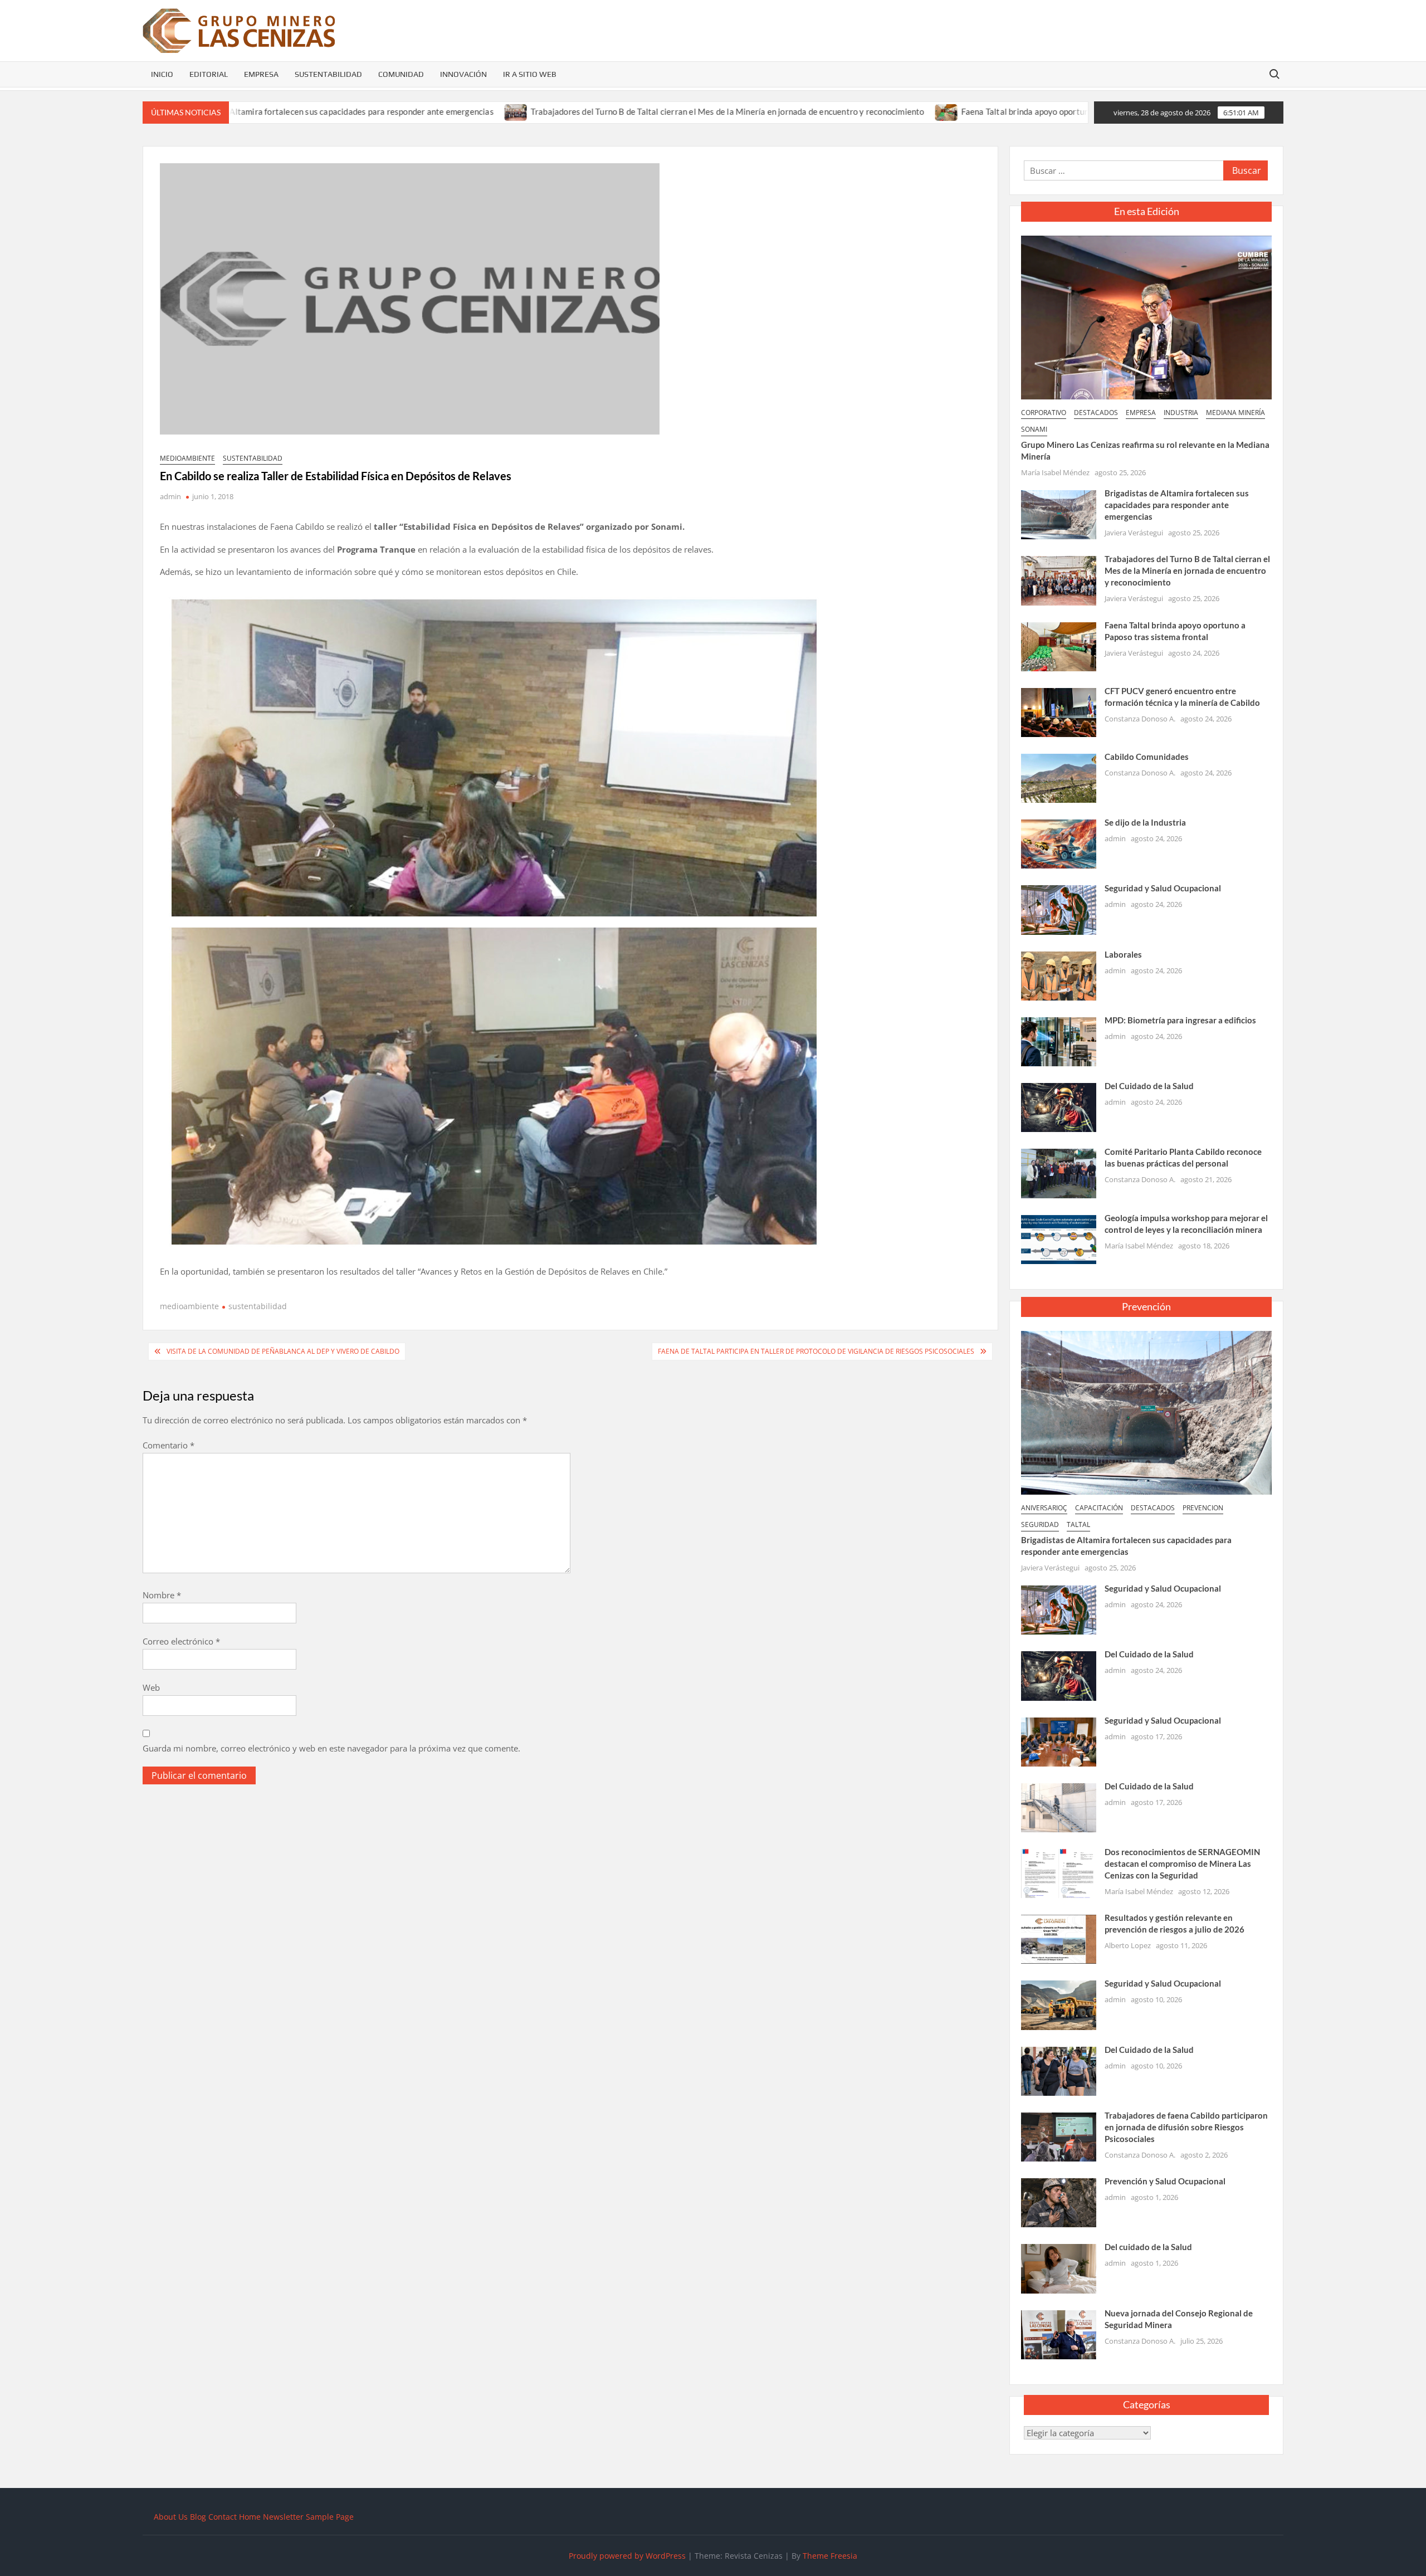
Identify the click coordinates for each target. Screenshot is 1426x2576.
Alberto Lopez (1128, 1945)
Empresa (261, 74)
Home (250, 2517)
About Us (171, 2517)
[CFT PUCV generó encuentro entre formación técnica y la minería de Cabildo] (1059, 711)
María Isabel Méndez (1055, 472)
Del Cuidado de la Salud (1149, 1086)
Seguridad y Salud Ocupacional (1163, 888)
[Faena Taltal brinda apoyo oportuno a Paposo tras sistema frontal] (817, 111)
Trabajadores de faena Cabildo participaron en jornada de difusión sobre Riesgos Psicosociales (1186, 2127)
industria (1181, 413)
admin (170, 496)
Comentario (169, 1445)
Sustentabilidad (328, 74)
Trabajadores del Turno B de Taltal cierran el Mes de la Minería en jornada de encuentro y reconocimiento (598, 111)
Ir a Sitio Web (530, 74)
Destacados (1096, 413)
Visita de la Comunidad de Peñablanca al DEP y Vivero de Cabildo (283, 1351)
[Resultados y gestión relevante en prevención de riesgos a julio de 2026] (1059, 1938)
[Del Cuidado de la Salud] (1059, 1106)
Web (151, 1687)
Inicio (162, 74)
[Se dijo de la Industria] (1059, 843)
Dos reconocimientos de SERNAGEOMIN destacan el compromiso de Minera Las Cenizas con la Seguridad (1182, 1863)
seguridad (1040, 1524)
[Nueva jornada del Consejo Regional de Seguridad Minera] (1059, 2334)
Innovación (463, 74)
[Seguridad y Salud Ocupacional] (1059, 909)
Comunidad (401, 74)
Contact (223, 2517)
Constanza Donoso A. (1140, 719)
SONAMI (1034, 429)
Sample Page (330, 2517)
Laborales (1123, 954)
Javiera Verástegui (1134, 533)
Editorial (209, 74)
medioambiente (187, 458)
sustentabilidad (253, 458)
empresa (1141, 413)
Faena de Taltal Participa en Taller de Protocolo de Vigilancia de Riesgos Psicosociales (816, 1351)
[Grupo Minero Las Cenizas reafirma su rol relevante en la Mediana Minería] (1146, 316)
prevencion (1203, 1508)
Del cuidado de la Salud (1148, 2247)
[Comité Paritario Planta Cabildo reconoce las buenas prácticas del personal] (1059, 1173)
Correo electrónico (181, 1641)
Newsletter (283, 2517)
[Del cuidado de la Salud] (1059, 2268)
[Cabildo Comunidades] (1059, 777)
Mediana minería (1235, 413)
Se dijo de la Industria (1145, 822)
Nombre (162, 1595)
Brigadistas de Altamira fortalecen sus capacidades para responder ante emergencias (1177, 505)
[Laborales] (1059, 975)
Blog (198, 2517)
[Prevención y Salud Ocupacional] (1059, 2202)
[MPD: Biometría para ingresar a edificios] (1059, 1041)
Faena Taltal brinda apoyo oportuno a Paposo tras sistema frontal (954, 111)
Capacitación (1099, 1508)
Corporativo (1044, 413)
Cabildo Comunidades (1147, 757)
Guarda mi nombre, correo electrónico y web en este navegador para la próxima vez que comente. (331, 1748)
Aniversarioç (1044, 1508)
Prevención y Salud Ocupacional (1165, 2181)
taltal (1078, 1524)
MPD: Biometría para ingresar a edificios (1180, 1020)
